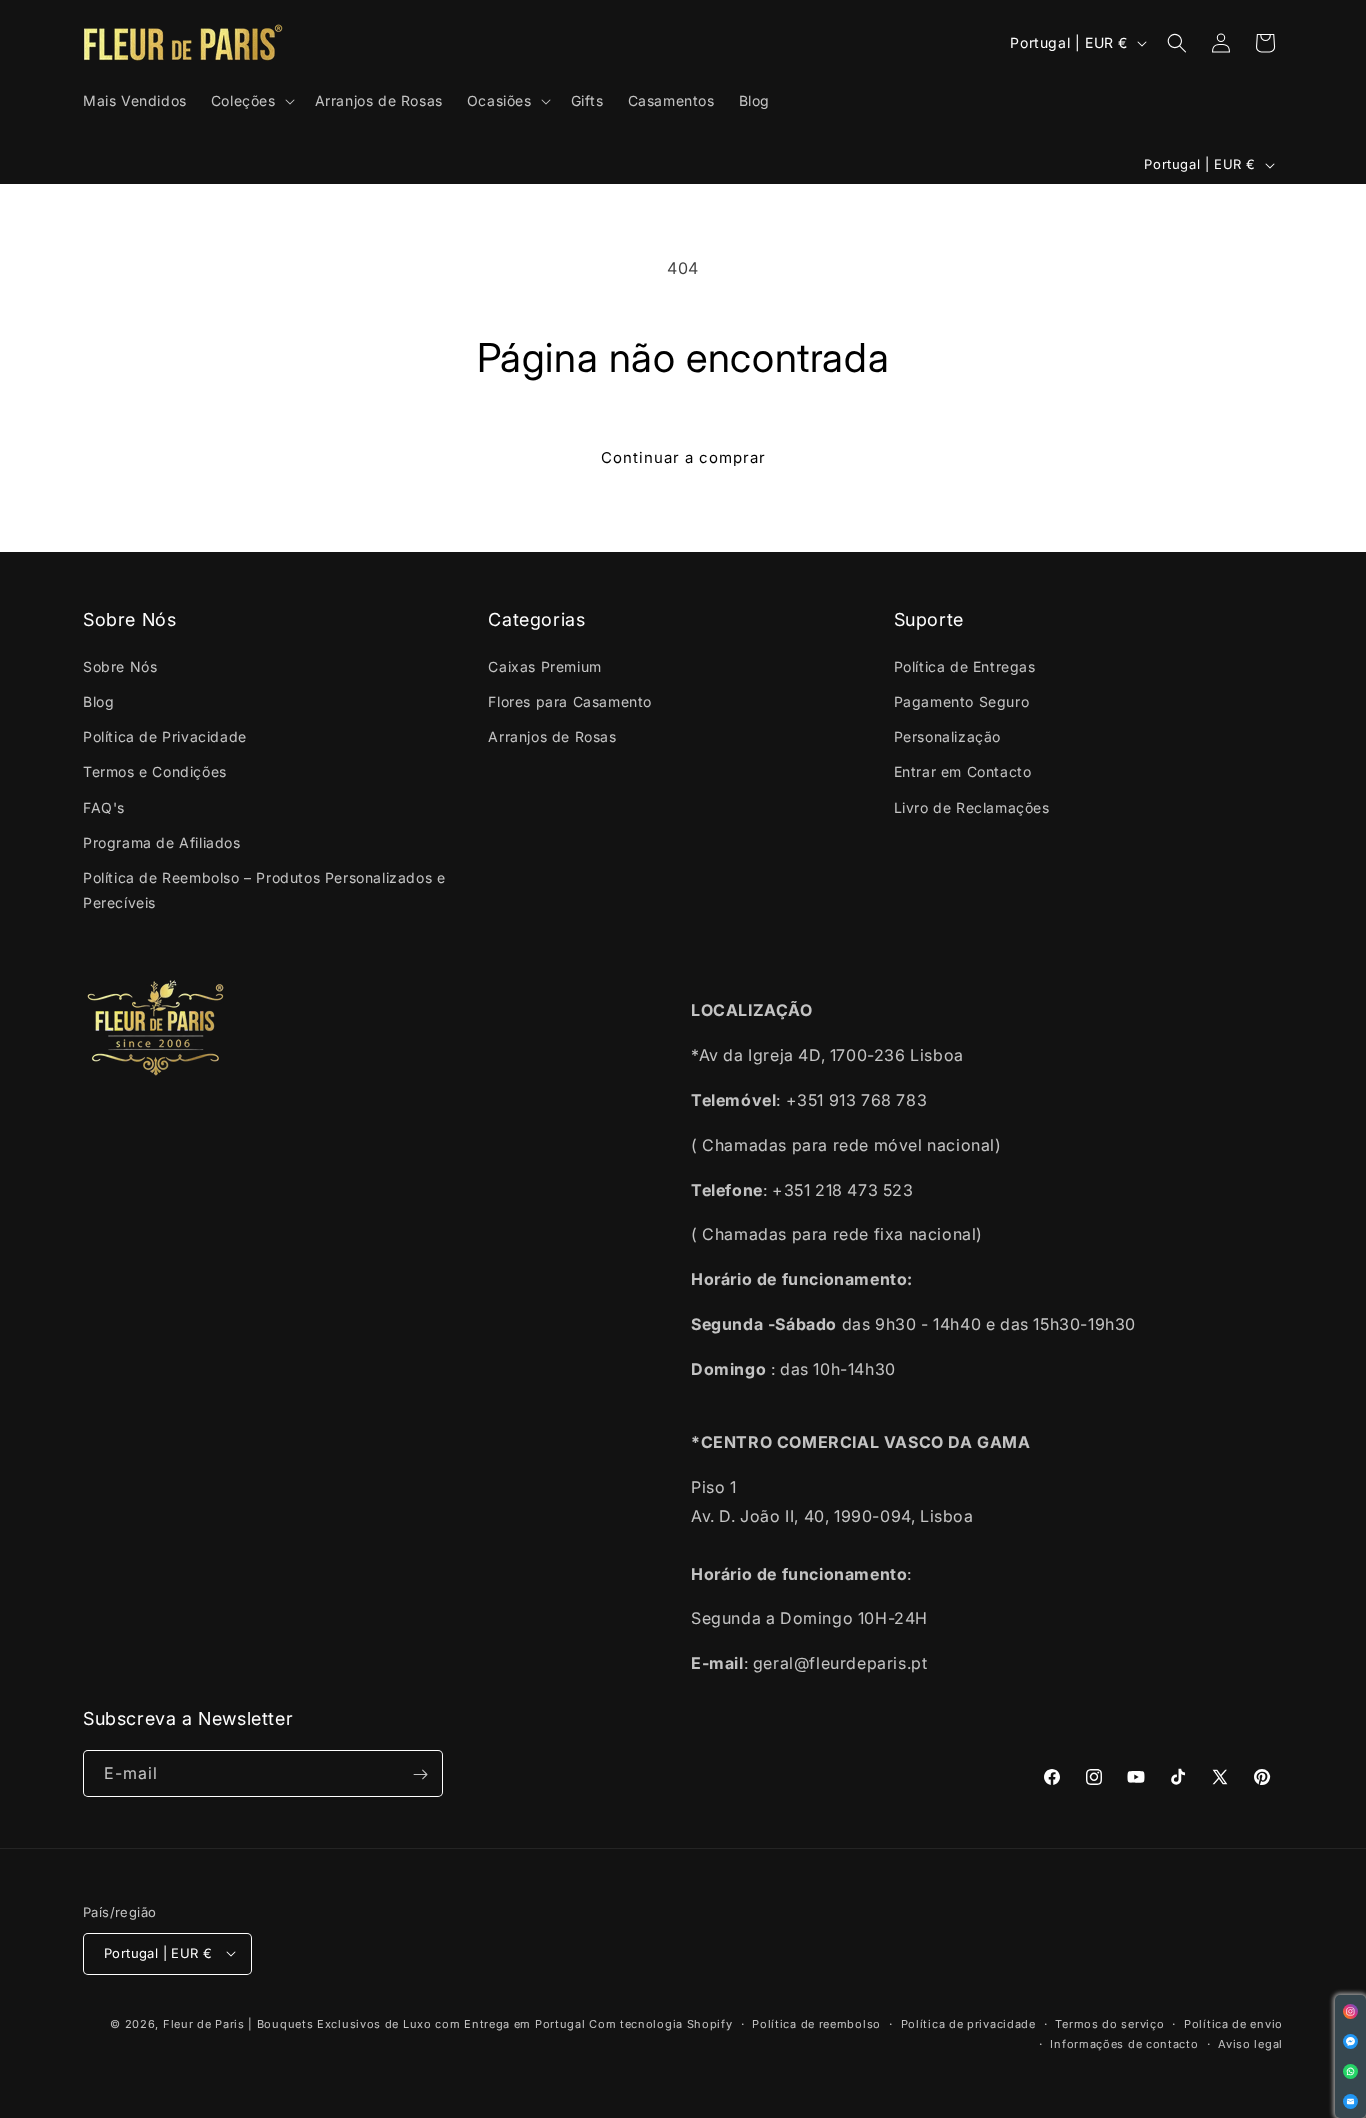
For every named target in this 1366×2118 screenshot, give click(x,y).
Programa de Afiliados (162, 841)
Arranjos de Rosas (552, 736)
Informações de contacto (1124, 2043)
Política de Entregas (965, 665)
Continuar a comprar (683, 457)
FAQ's (104, 806)
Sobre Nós (120, 665)
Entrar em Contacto (963, 771)
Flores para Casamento (570, 700)
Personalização (947, 736)
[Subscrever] (420, 1774)
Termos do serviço (1109, 2023)
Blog (98, 700)
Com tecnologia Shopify (660, 2023)
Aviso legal (1250, 2043)
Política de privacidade (968, 2023)
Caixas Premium (544, 665)
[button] (251, 101)
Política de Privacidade (165, 736)
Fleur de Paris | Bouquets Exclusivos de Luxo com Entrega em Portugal (374, 2023)
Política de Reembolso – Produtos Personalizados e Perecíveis (264, 889)
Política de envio (1233, 2023)
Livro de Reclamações (972, 806)
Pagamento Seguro (962, 700)
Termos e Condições (155, 771)
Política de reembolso (816, 2023)
